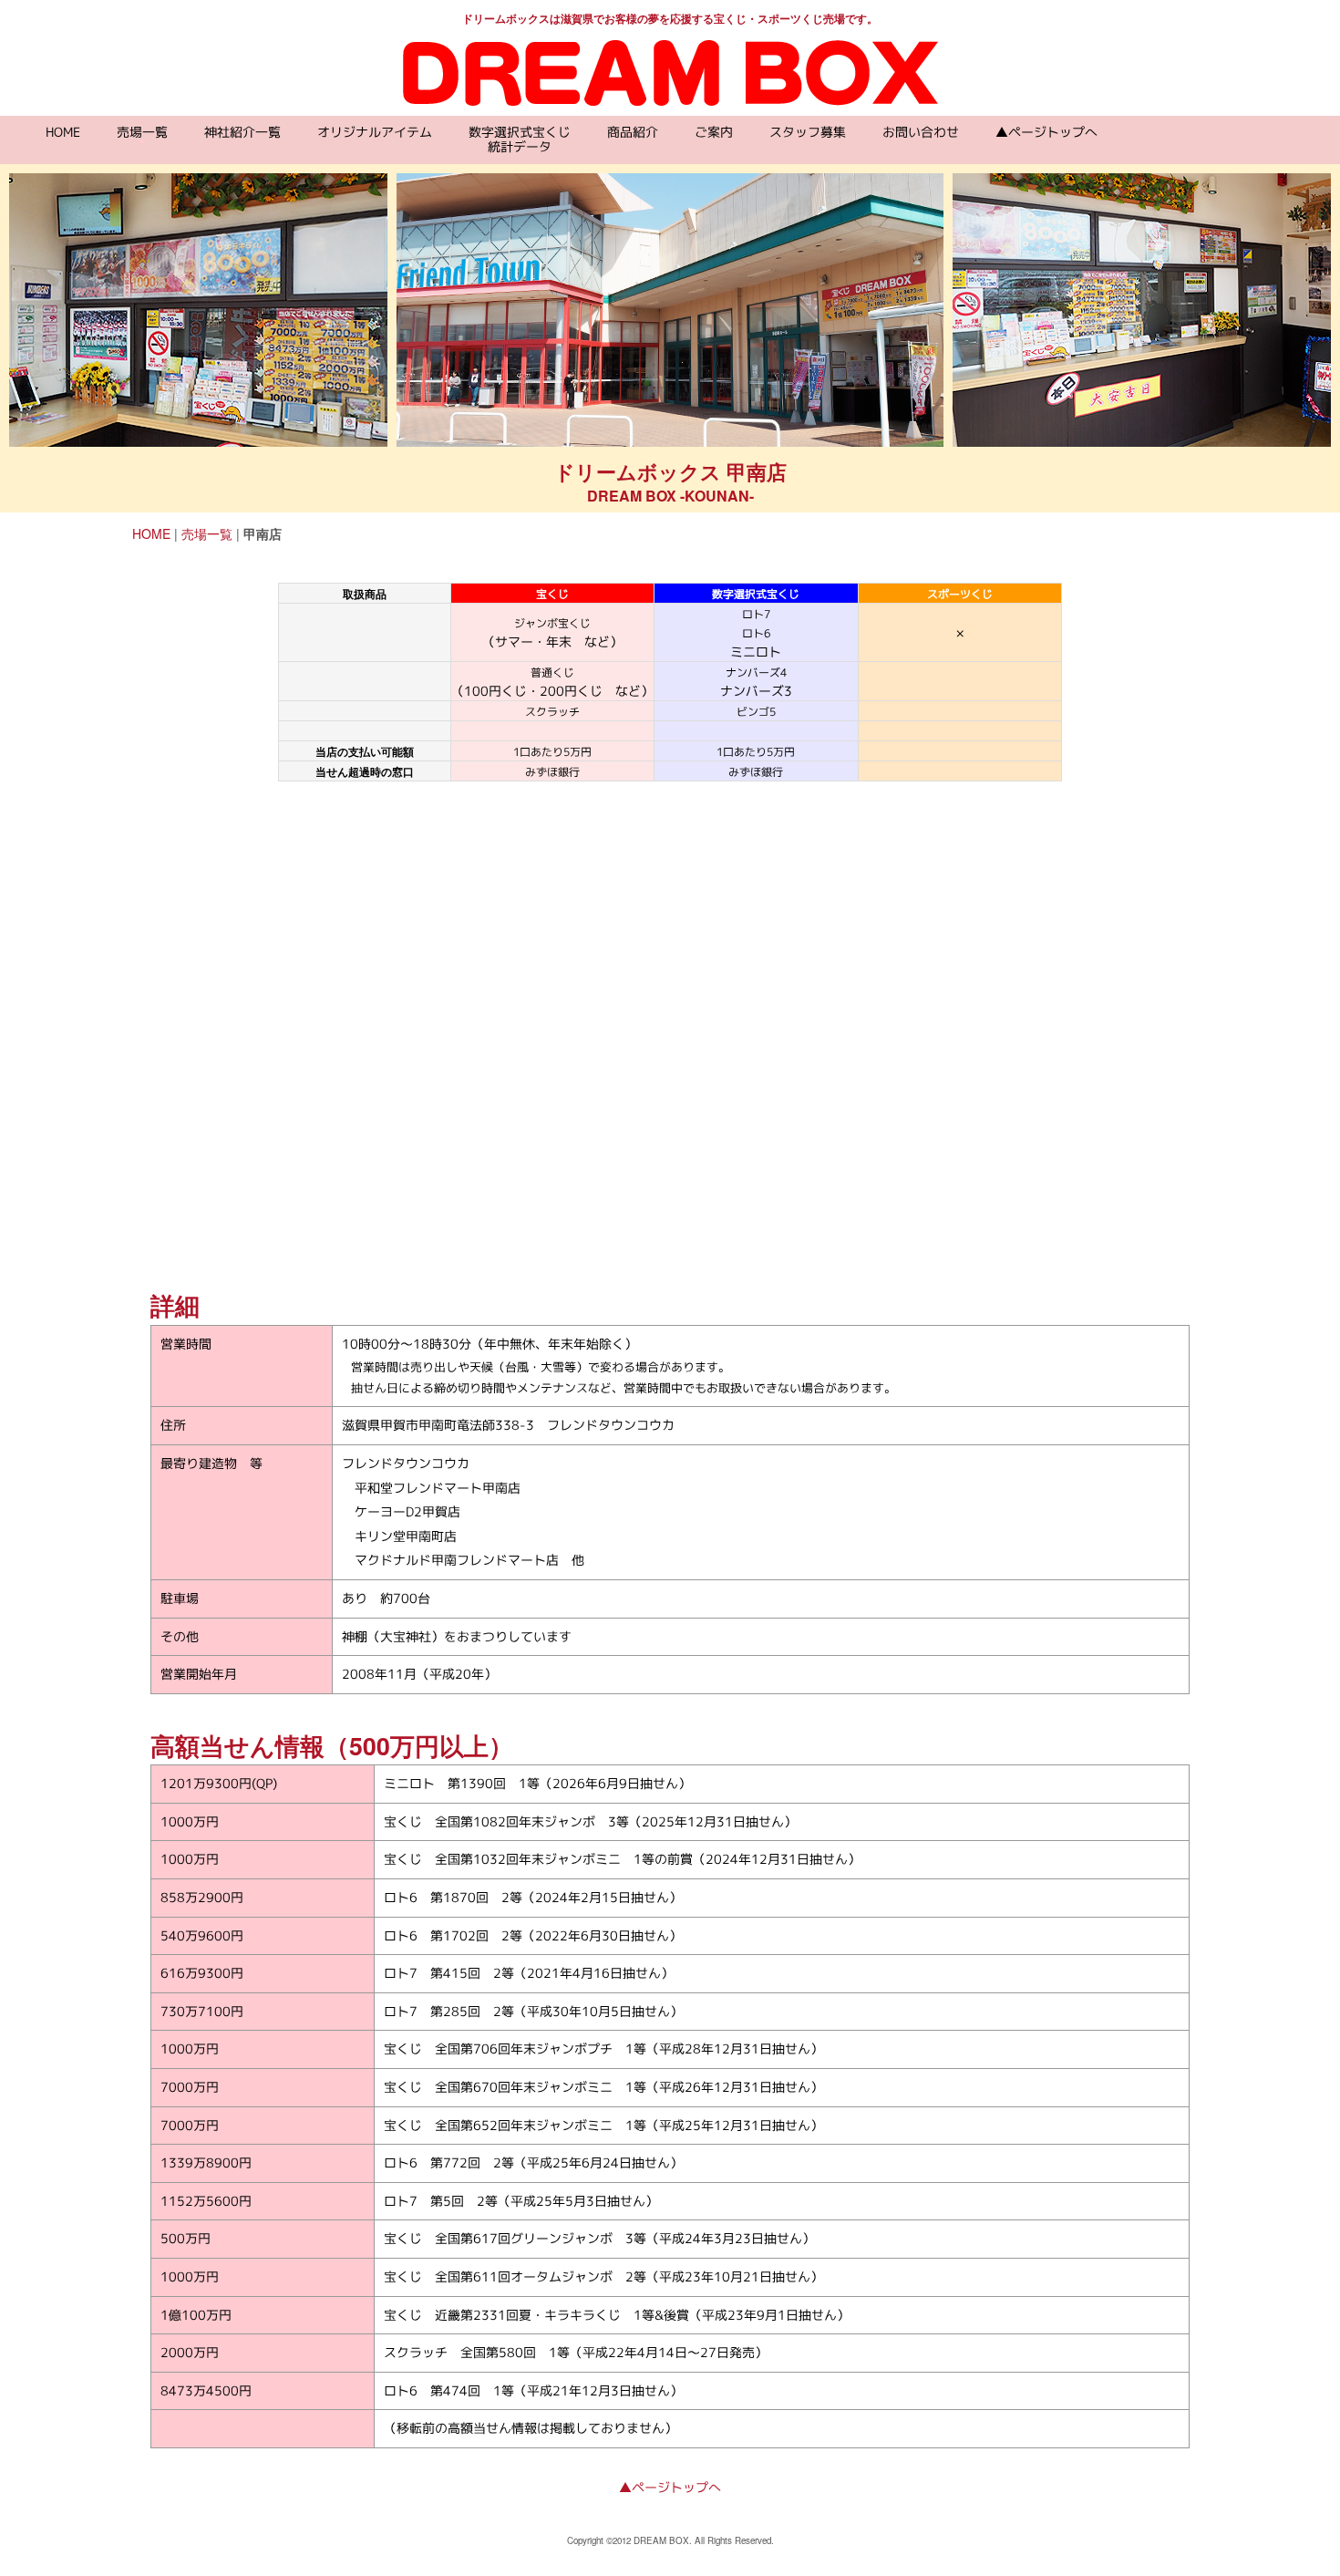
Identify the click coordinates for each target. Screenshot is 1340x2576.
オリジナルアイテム (375, 132)
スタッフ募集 (808, 132)
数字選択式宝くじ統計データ (520, 140)
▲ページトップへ (1046, 132)
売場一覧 (142, 132)
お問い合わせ (921, 132)
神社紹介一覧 (242, 132)
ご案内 (714, 132)
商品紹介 (633, 132)
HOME (63, 132)
